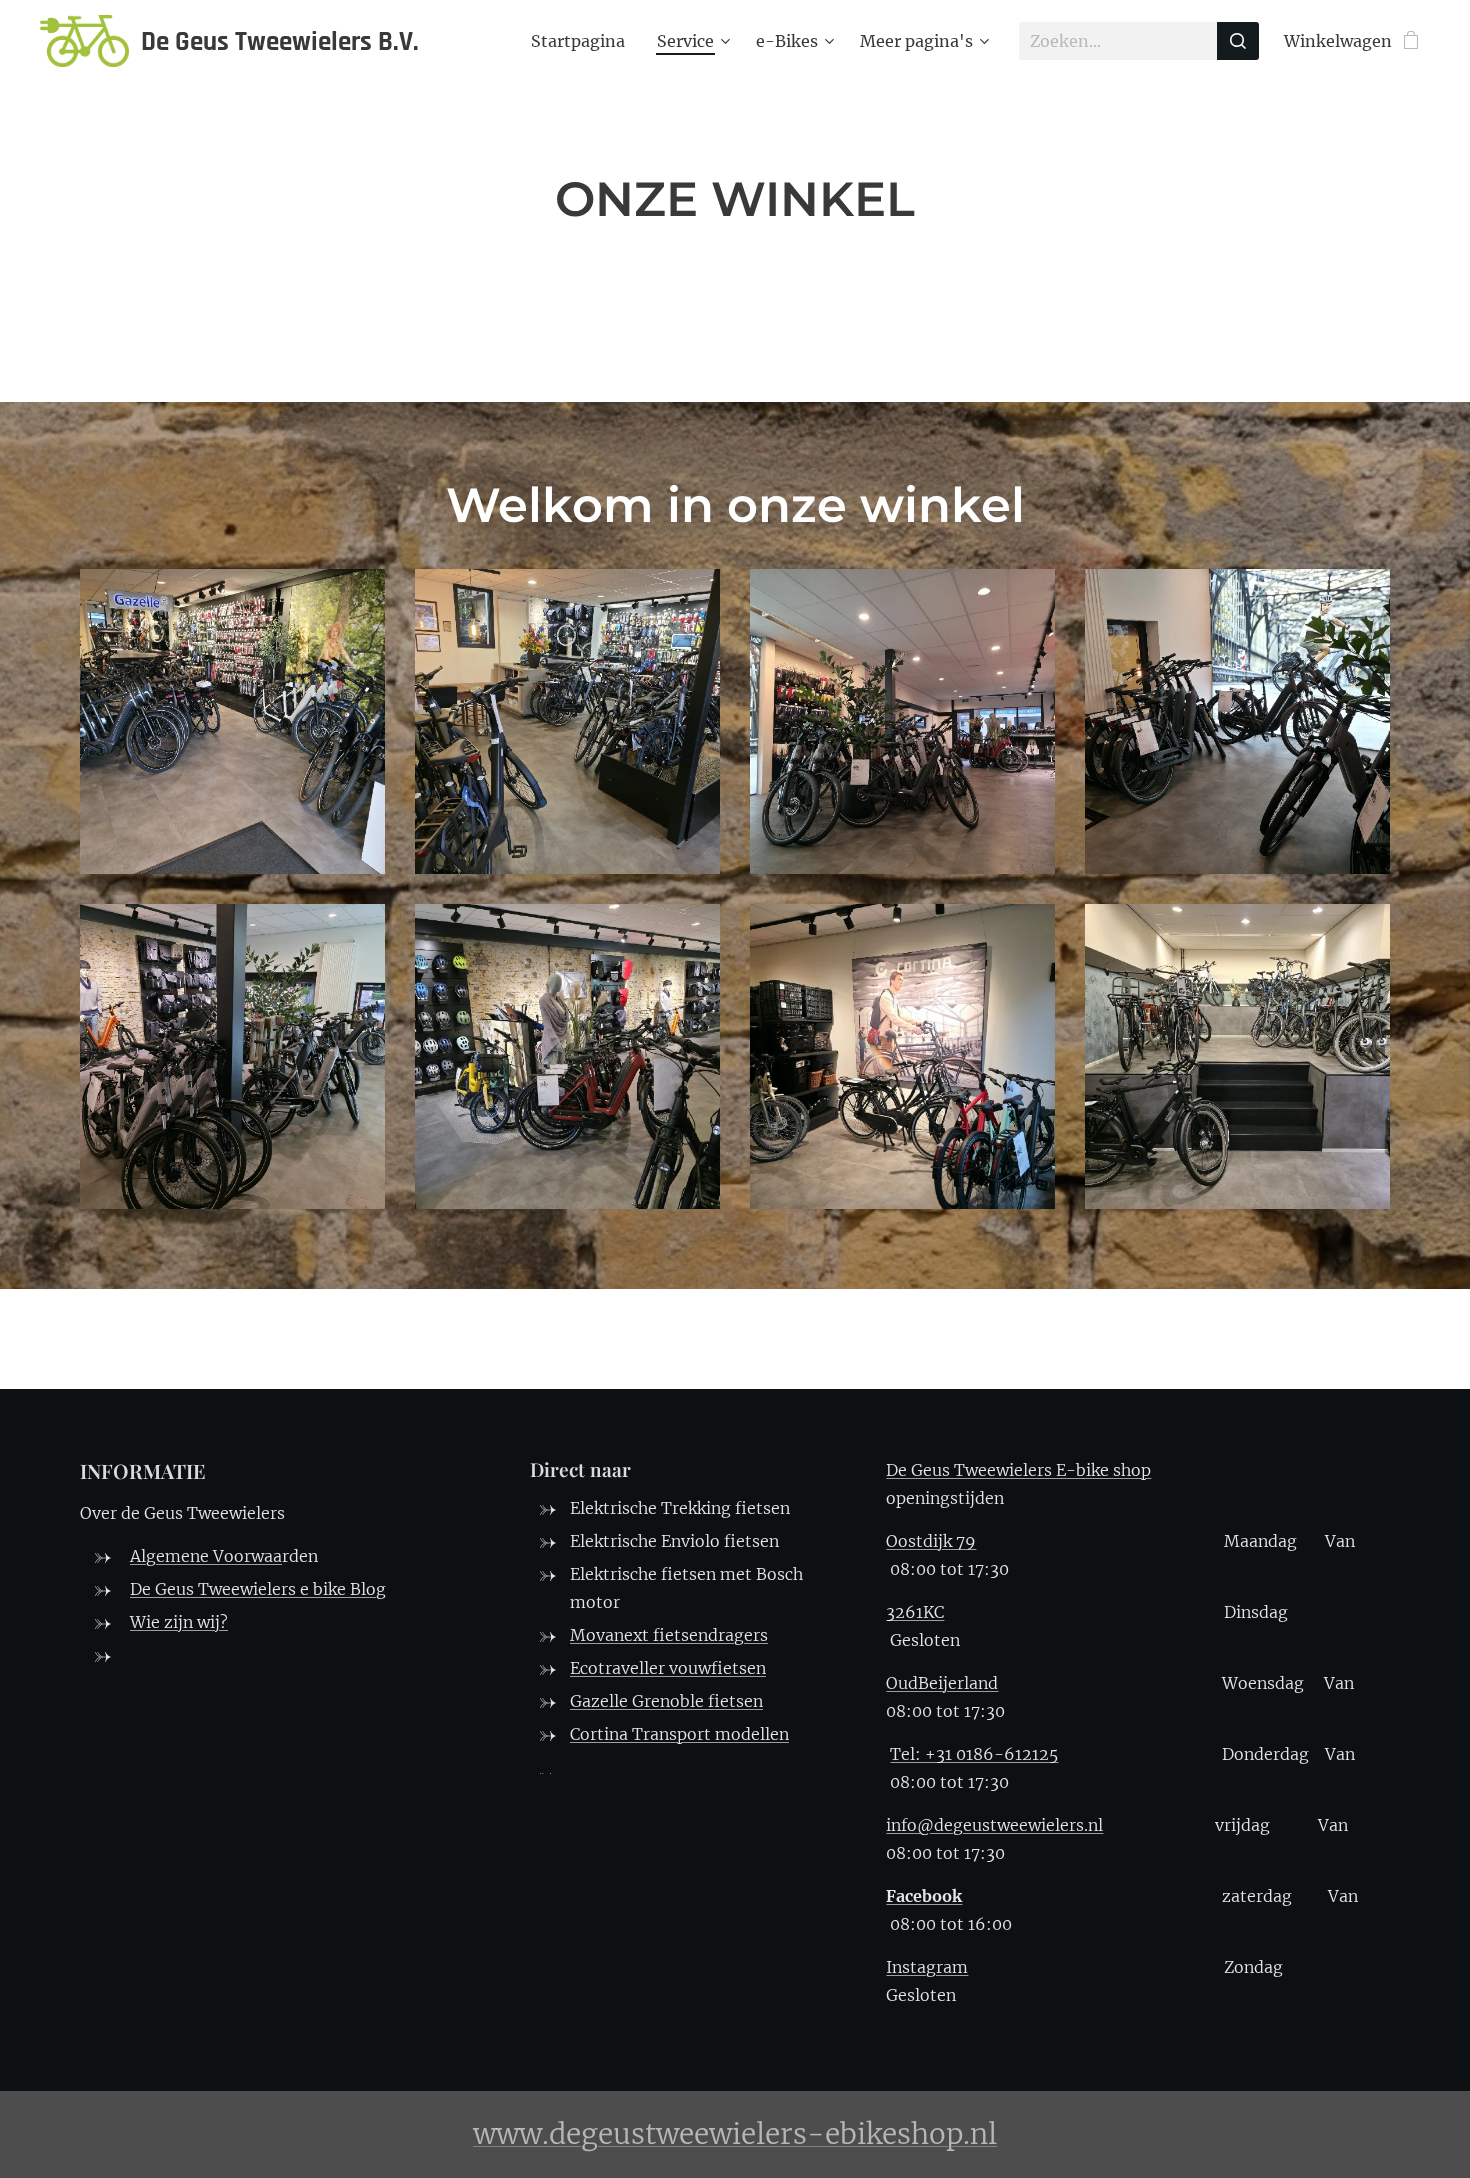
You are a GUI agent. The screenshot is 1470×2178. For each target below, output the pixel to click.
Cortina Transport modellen (679, 1734)
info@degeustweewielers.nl (994, 1825)
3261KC (915, 1612)
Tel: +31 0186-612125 (974, 1754)
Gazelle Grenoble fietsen (666, 1701)
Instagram (927, 1967)
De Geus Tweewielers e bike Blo (253, 1589)
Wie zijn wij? (179, 1622)
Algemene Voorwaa (206, 1556)
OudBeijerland (942, 1683)
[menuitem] (583, 41)
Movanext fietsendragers (669, 1635)
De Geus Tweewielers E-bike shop (1018, 1470)
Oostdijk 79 (931, 1541)
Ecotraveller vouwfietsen (668, 1668)
